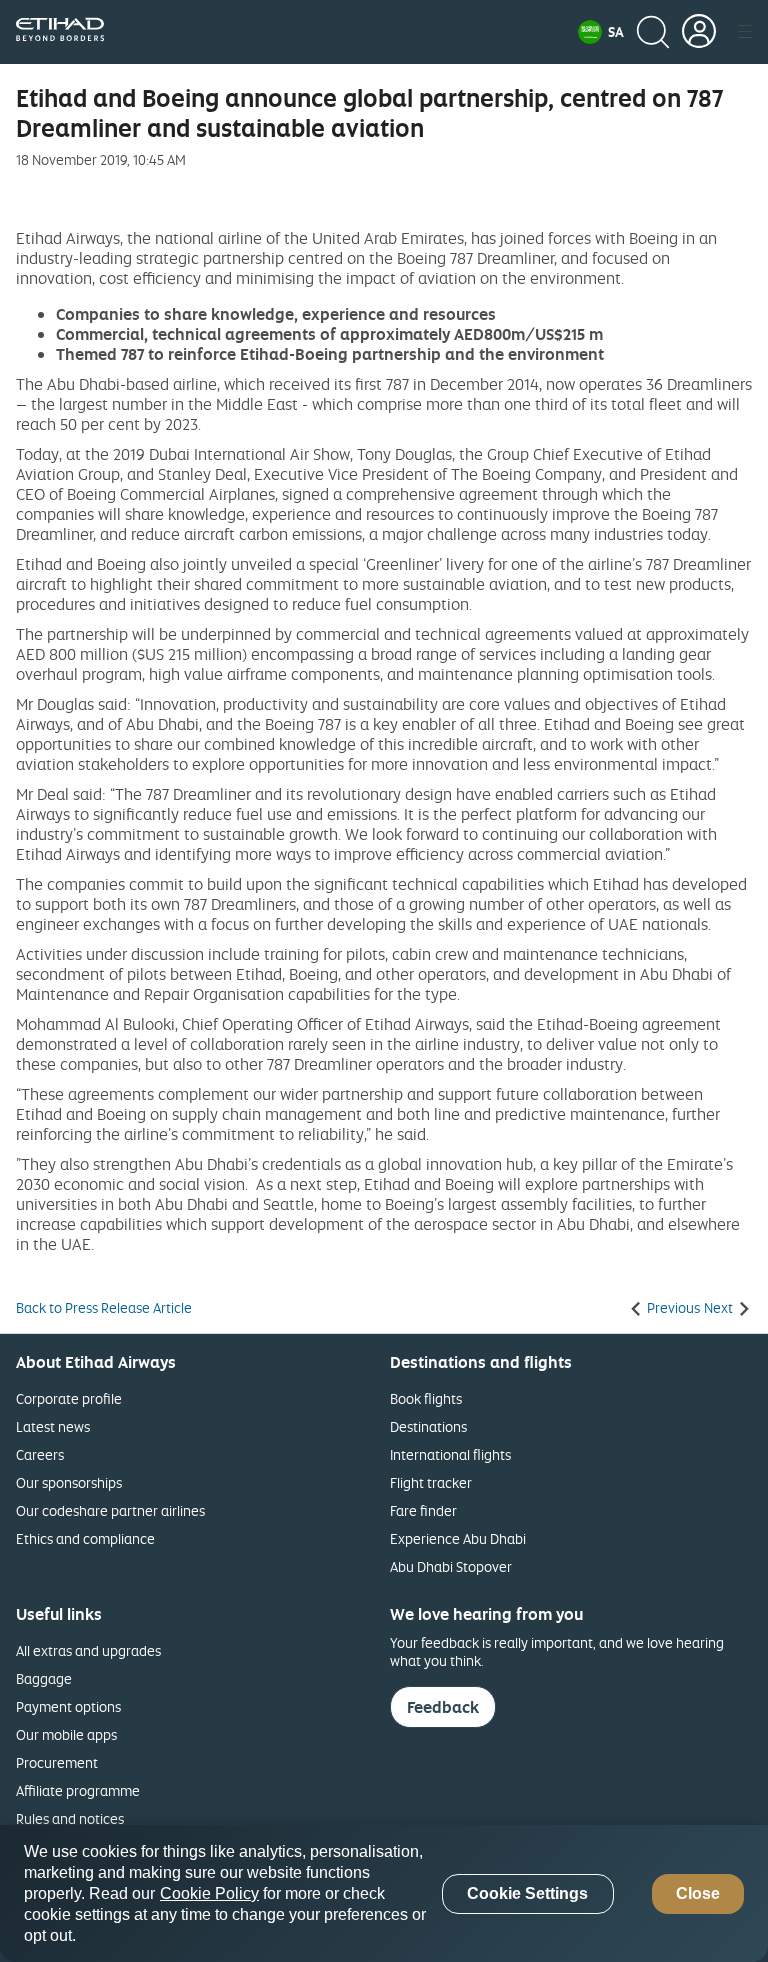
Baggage (44, 1678)
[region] (384, 1893)
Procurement (57, 1762)
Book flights (426, 1398)
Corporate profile (69, 1398)
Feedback (443, 1707)
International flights (450, 1454)
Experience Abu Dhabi (458, 1538)
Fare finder (423, 1510)
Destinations (428, 1426)
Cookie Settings (527, 1893)
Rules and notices (70, 1818)
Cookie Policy (209, 1893)
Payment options (68, 1706)
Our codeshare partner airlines (110, 1510)
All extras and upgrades (88, 1650)
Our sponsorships (69, 1482)
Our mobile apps (66, 1734)
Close (698, 1893)
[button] (601, 32)
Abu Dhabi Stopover (451, 1566)
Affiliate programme (78, 1790)
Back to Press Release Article (104, 1308)
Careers (40, 1454)
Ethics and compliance (85, 1538)
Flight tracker (431, 1482)
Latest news (53, 1426)
